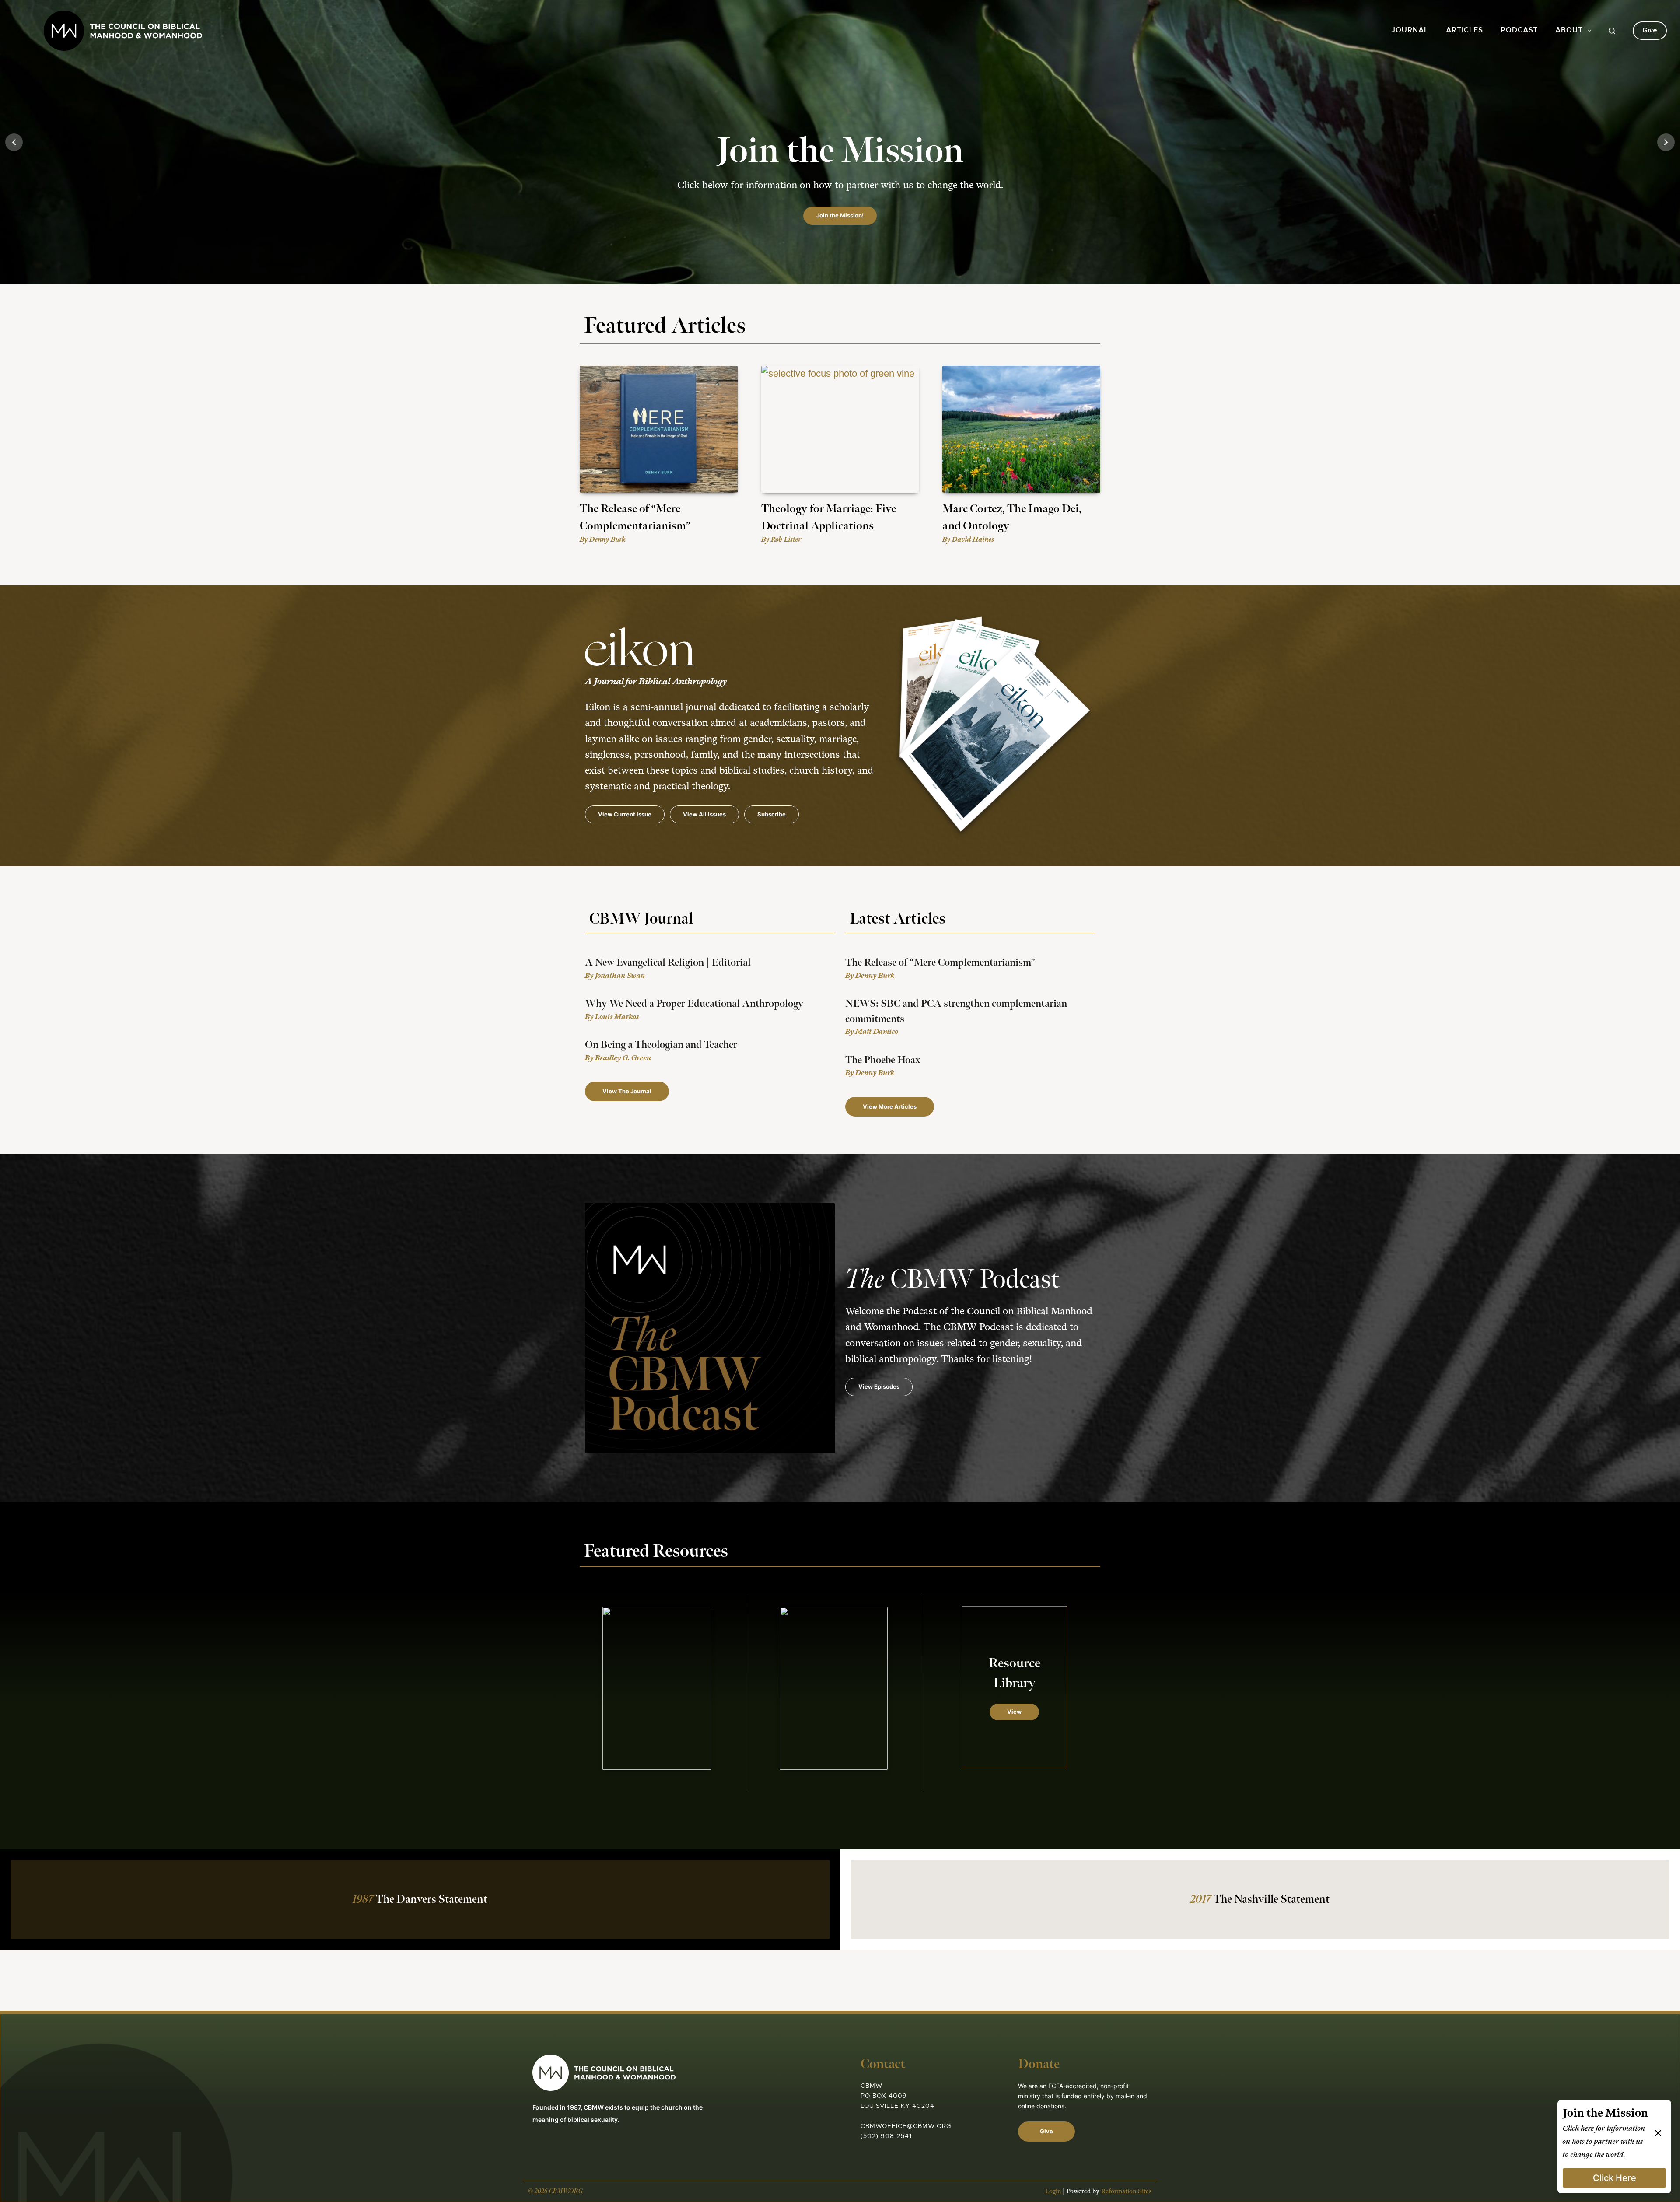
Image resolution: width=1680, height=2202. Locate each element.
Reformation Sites (1127, 2191)
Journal (1410, 30)
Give (1650, 30)
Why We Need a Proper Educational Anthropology (694, 1004)
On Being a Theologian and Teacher (661, 1045)
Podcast (1519, 30)
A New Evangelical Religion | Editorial (668, 963)
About (1569, 30)
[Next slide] (1666, 142)
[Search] (1612, 31)
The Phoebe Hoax (883, 1060)
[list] (840, 142)
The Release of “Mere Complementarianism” (940, 963)
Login (1053, 2191)
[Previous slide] (14, 142)
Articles (1465, 30)
